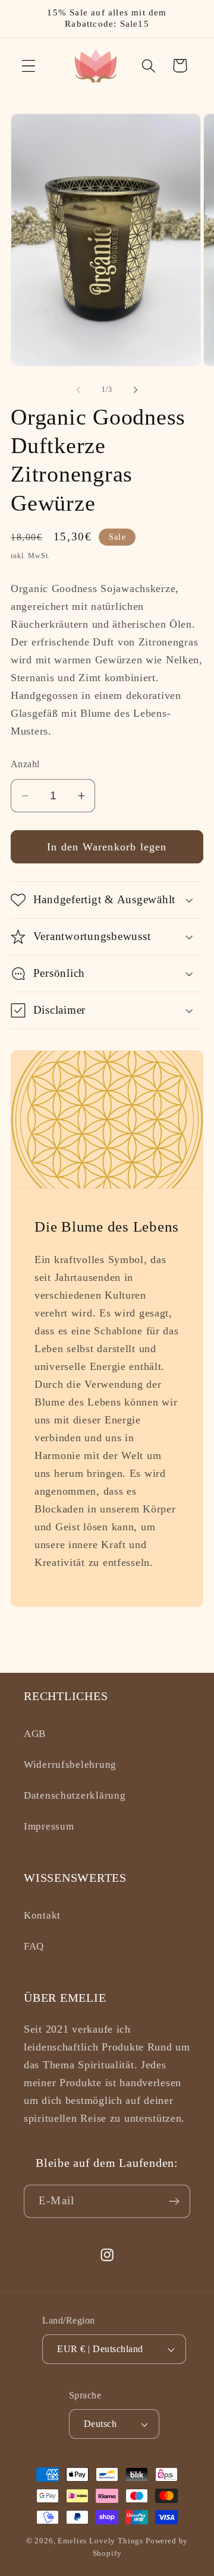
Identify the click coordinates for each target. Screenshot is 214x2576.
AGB (35, 1734)
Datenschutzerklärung (75, 1795)
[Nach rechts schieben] (136, 390)
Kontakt (42, 1915)
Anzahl (25, 764)
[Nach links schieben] (78, 390)
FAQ (34, 1946)
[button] (29, 66)
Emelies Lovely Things (100, 2541)
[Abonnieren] (174, 2201)
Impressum (49, 1826)
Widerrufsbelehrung (70, 1765)
